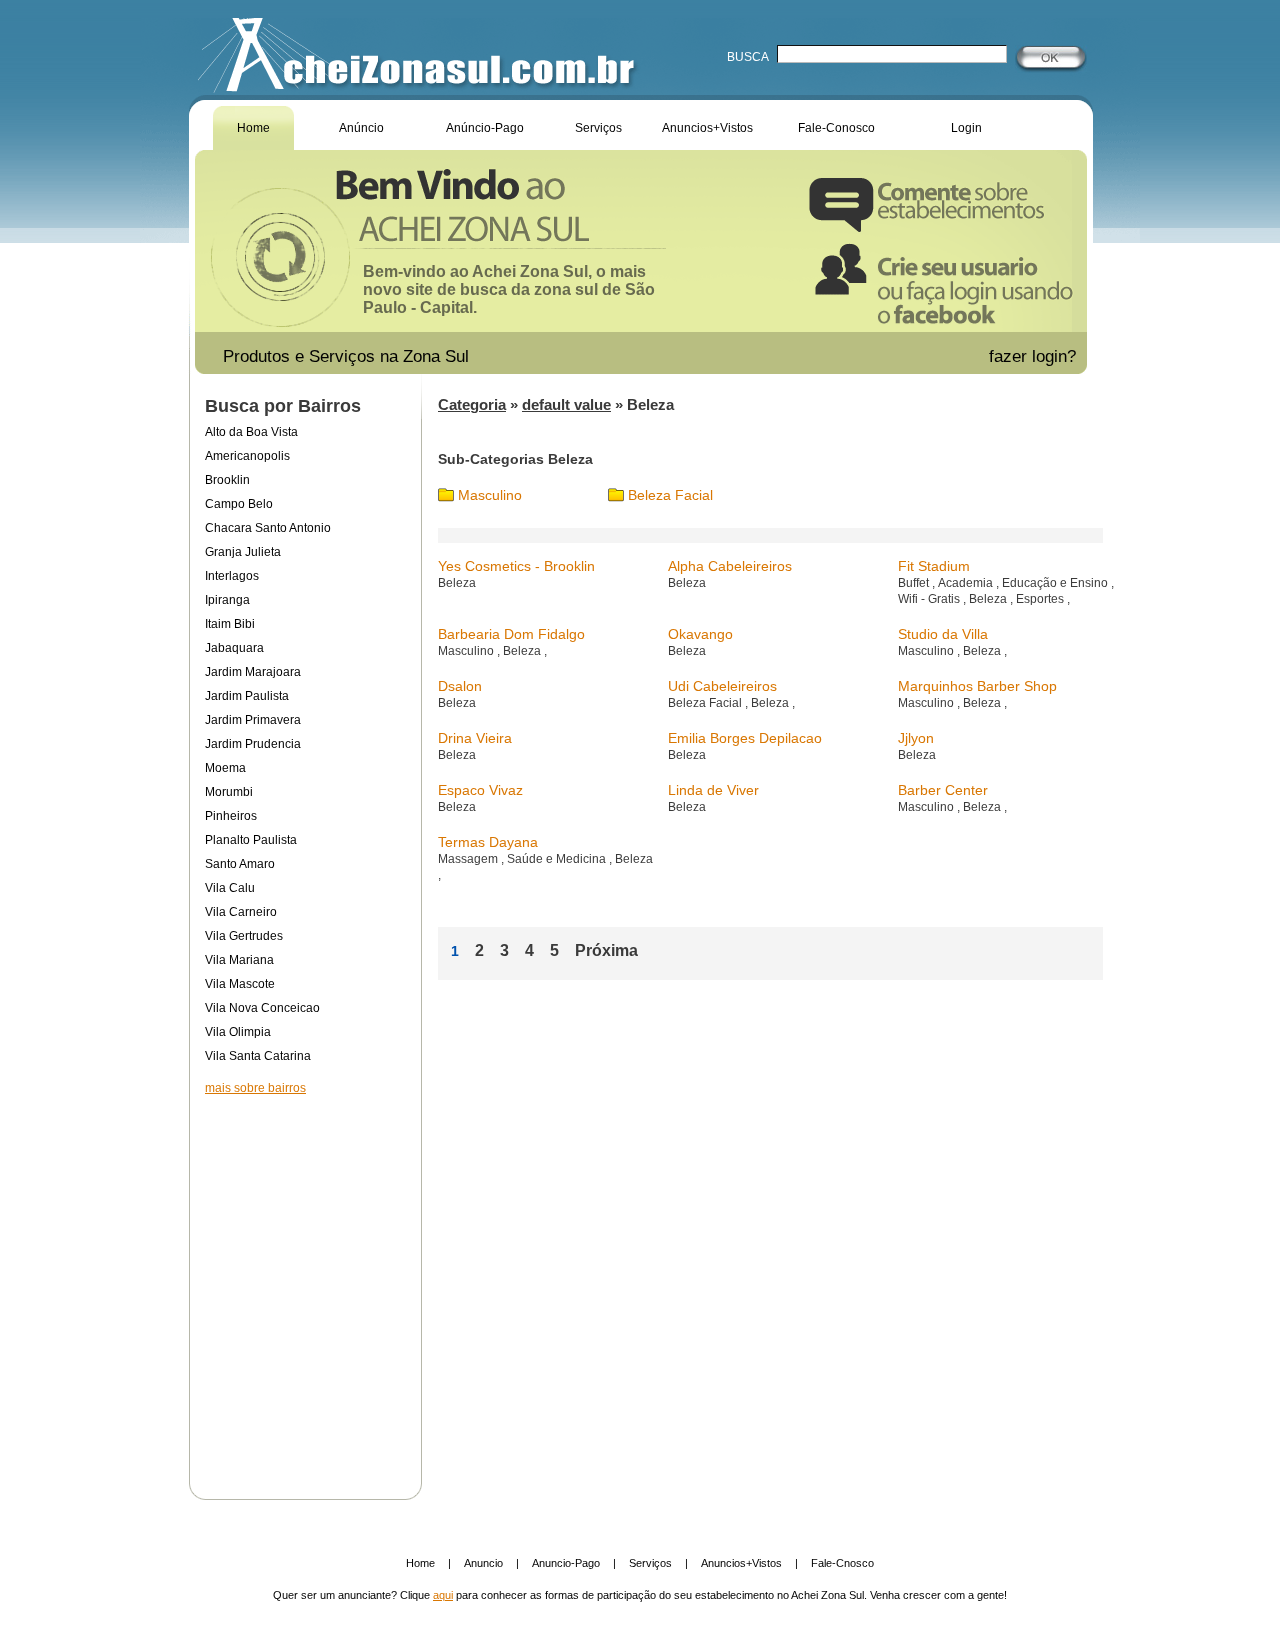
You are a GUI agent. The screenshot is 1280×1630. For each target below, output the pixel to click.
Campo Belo (239, 504)
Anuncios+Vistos (707, 128)
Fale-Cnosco (842, 1563)
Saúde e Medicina (558, 859)
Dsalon (460, 686)
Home (253, 128)
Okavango (700, 634)
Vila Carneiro (241, 912)
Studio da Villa (943, 634)
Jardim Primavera (253, 720)
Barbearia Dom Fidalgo (511, 634)
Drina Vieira (475, 738)
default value (566, 404)
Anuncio (483, 1563)
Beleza (457, 583)
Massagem (469, 859)
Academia (967, 583)
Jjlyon (916, 738)
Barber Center (943, 790)
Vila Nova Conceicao (262, 1008)
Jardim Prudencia (253, 744)
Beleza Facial (670, 495)
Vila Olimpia (238, 1032)
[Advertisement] (305, 1284)
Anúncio (361, 128)
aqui (443, 1595)
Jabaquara (234, 648)
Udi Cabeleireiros (722, 686)
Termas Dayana (488, 842)
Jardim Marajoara (253, 672)
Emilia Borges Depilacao (745, 738)
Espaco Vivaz (480, 790)
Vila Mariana (239, 960)
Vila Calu (230, 888)
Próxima (606, 950)
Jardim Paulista (247, 696)
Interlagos (232, 576)
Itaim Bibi (230, 624)
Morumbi (229, 792)
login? (1056, 356)
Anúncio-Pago (485, 128)
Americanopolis (247, 456)
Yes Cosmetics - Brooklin (516, 566)
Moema (225, 768)
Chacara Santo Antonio (268, 528)
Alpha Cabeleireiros (730, 566)
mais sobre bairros (255, 1088)
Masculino (490, 495)
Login (966, 128)
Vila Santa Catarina (258, 1056)
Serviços (598, 128)
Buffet (915, 583)
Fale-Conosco (836, 128)
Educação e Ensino (1056, 583)
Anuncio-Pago (566, 1563)
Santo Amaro (240, 864)
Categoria (472, 404)
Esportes (1041, 599)
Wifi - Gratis (930, 599)
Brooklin (227, 480)
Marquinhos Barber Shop (977, 686)
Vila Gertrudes (244, 936)
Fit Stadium (934, 566)
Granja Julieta (243, 552)
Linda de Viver (713, 790)
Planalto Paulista (251, 840)
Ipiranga (227, 600)
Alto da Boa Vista (251, 432)
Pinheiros (231, 816)
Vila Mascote (240, 984)
